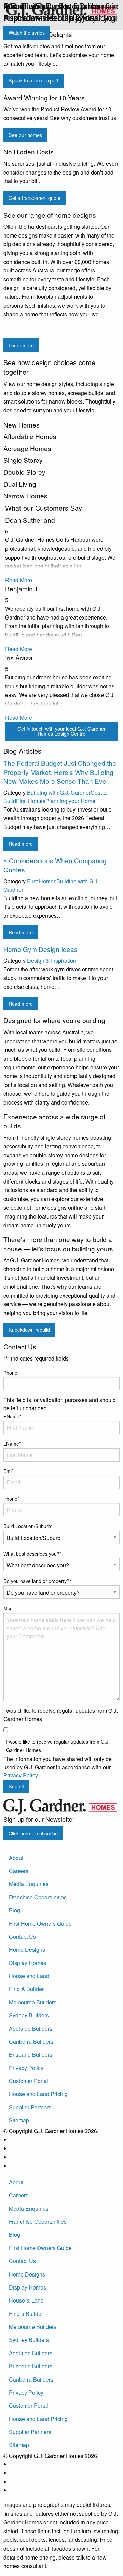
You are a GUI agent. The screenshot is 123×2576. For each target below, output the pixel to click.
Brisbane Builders (31, 2055)
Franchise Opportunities (38, 1897)
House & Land (26, 2300)
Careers (19, 1871)
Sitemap (19, 2120)
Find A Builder (26, 1989)
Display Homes (28, 1963)
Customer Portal (29, 2081)
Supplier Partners (30, 2107)
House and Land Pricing (38, 2094)
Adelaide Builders (31, 2029)
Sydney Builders (29, 2015)
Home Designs (27, 1949)
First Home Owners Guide (40, 1923)
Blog (15, 1910)
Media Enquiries (29, 1884)
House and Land (29, 1976)
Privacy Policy (26, 2068)
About (16, 1858)
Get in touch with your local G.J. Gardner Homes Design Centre (61, 731)
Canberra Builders (31, 2042)
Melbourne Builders (33, 2002)
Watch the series (27, 32)
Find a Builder (26, 2314)
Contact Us (22, 1936)
